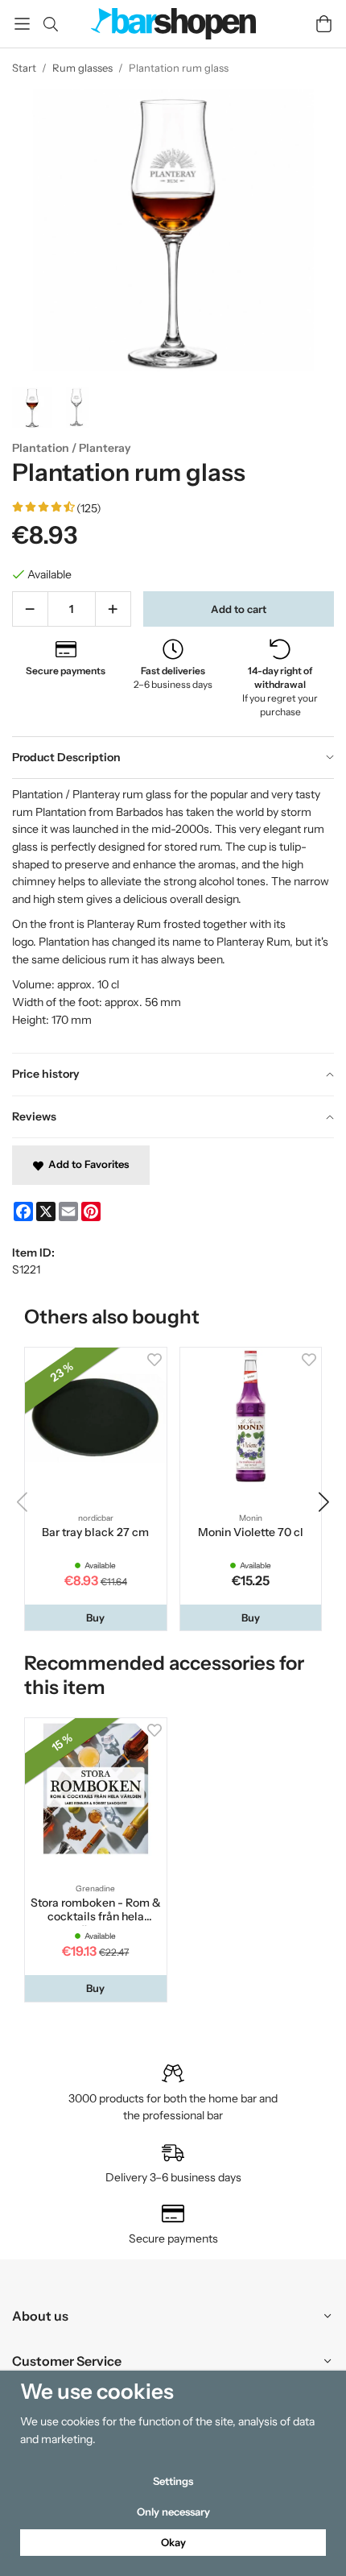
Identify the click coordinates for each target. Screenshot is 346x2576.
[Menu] (22, 24)
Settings (173, 2481)
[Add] (113, 609)
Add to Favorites (86, 1164)
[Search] (50, 24)
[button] (96, 1618)
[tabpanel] (173, 915)
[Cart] (324, 24)
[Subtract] (30, 609)
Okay (173, 2542)
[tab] (173, 758)
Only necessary (173, 2512)
